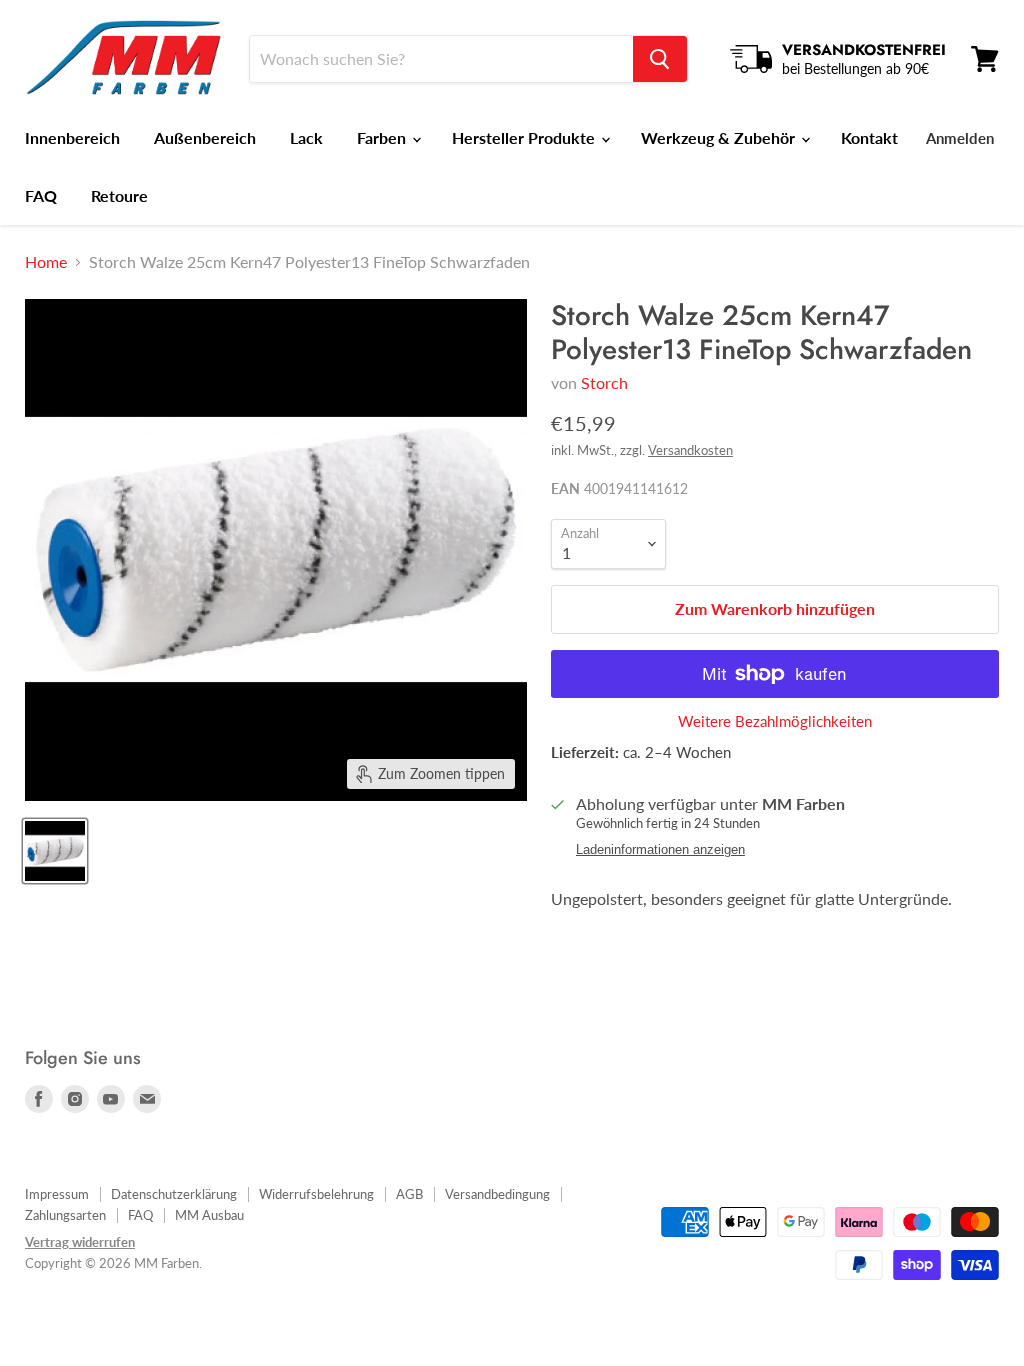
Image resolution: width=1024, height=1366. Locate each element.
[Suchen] (660, 59)
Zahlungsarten (65, 1215)
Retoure (119, 195)
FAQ (41, 195)
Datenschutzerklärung (174, 1194)
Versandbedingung (497, 1194)
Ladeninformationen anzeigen (660, 850)
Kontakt (869, 137)
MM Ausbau (209, 1215)
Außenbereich (205, 137)
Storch (604, 382)
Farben (383, 137)
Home (46, 262)
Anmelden (960, 138)
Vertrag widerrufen (80, 1242)
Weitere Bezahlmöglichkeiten (775, 721)
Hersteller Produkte (525, 137)
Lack (306, 137)
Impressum (57, 1194)
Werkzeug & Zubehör (720, 137)
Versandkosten (690, 450)
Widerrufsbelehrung (316, 1194)
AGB (409, 1194)
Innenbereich (72, 137)
